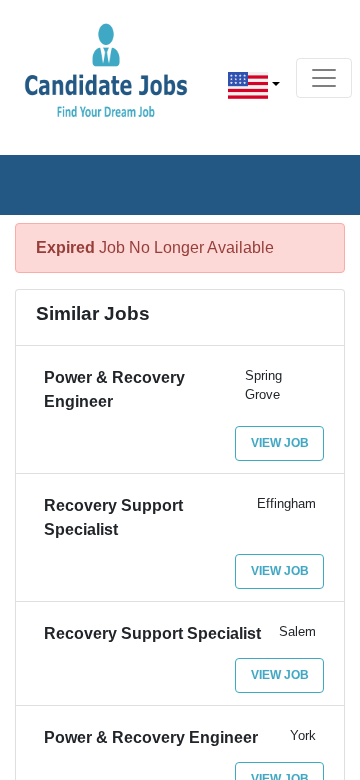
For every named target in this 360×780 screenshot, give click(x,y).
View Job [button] (280, 443)
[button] (254, 85)
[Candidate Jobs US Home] (106, 70)
